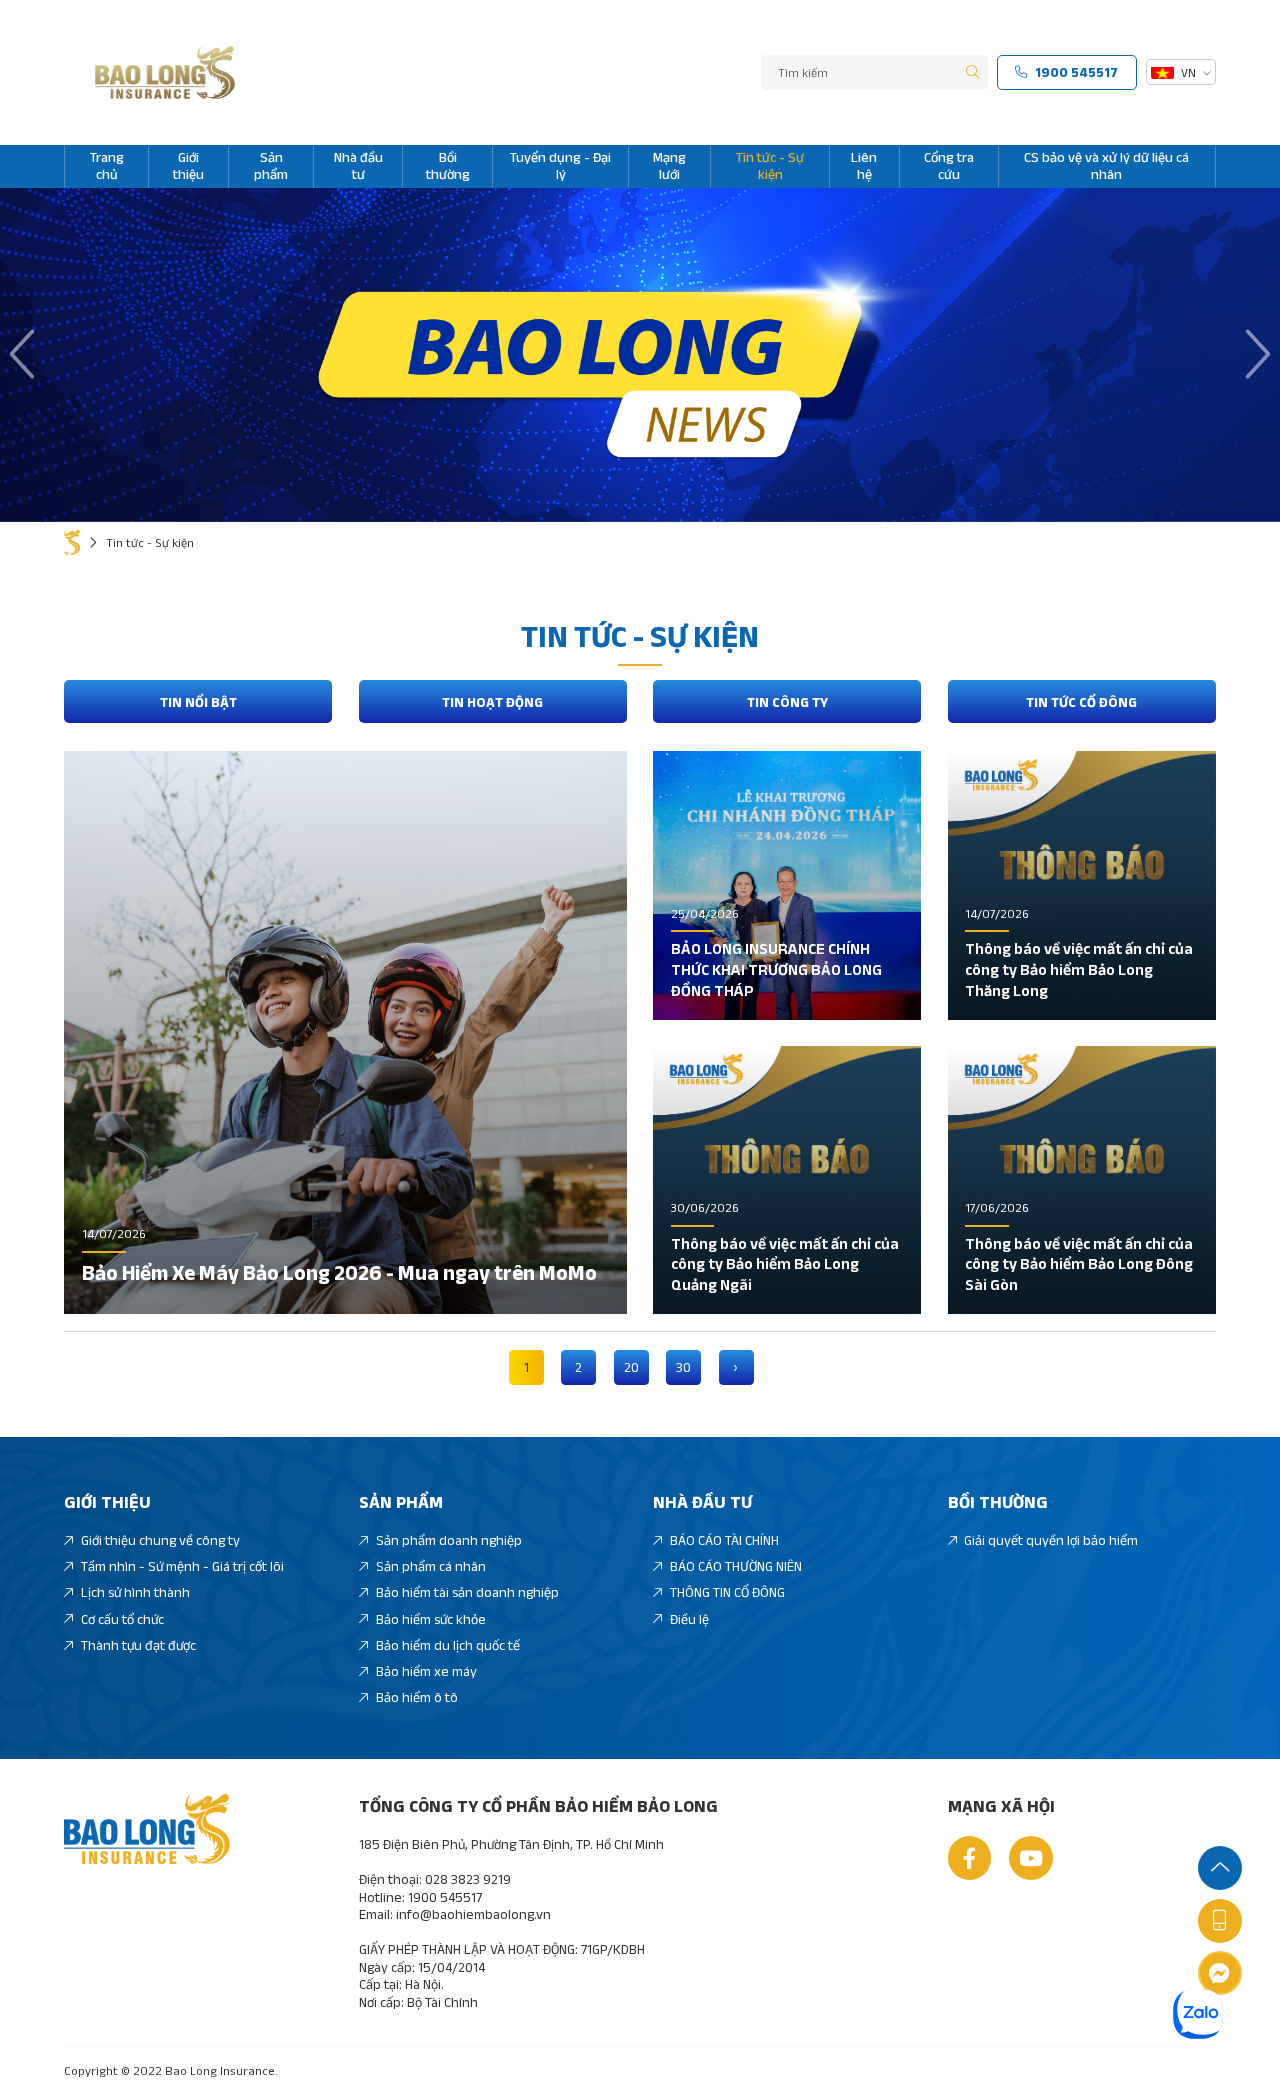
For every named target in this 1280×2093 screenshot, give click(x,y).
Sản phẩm (271, 166)
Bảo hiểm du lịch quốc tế (448, 1645)
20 (631, 1367)
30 (683, 1367)
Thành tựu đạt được (138, 1645)
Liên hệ (864, 166)
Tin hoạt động (492, 702)
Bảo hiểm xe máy (426, 1671)
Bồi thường (448, 166)
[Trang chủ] (72, 542)
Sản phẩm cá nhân (431, 1566)
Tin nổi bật (198, 702)
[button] (25, 355)
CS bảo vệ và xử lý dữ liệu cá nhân (1106, 166)
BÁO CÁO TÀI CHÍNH (724, 1540)
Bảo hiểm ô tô (417, 1697)
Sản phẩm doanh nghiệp (449, 1540)
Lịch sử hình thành (135, 1592)
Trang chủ (107, 166)
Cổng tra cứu (949, 166)
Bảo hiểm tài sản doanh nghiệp (467, 1592)
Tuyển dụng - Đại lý (560, 166)
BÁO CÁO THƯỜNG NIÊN (736, 1566)
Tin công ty (787, 702)
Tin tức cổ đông (1081, 702)
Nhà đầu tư (358, 166)
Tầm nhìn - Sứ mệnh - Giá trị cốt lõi (182, 1566)
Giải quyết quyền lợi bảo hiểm (1051, 1540)
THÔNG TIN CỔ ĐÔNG (727, 1592)
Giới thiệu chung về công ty (160, 1540)
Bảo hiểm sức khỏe (431, 1619)
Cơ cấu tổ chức (122, 1619)
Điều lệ (689, 1619)
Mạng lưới (669, 166)
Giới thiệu (188, 166)
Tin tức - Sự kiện (770, 166)
